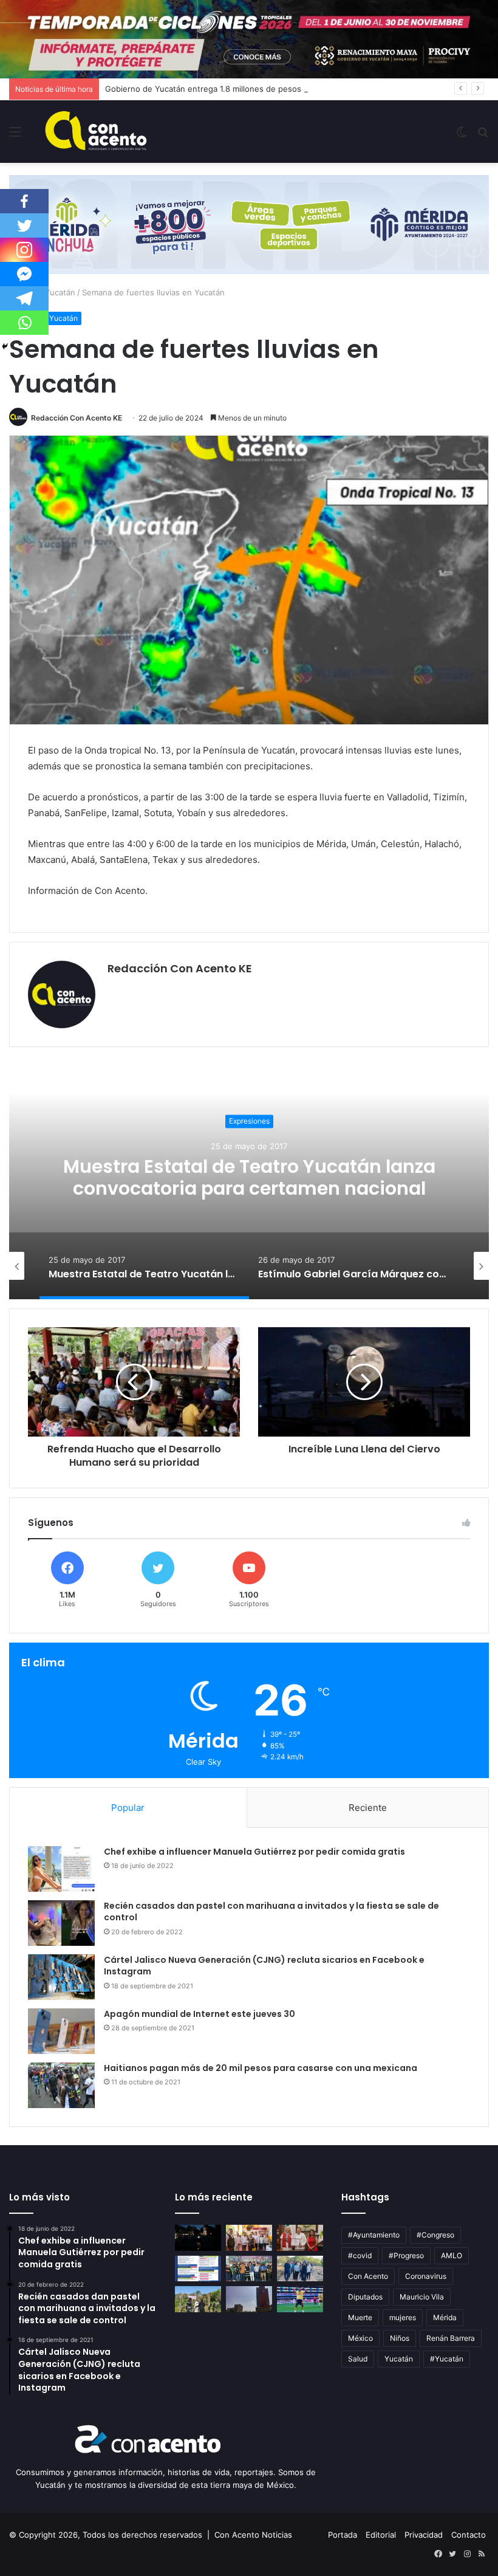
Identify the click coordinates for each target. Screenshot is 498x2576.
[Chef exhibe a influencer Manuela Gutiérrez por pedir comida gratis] (61, 1869)
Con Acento (368, 2276)
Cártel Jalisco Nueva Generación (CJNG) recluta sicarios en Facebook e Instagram (264, 1966)
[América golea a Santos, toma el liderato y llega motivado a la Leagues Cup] (300, 2299)
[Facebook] (24, 201)
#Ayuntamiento (374, 2235)
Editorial (381, 2535)
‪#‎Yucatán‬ (447, 2359)
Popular (128, 1808)
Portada (343, 2535)
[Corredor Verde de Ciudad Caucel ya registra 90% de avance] (300, 2269)
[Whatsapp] (24, 323)
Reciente (368, 1808)
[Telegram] (24, 298)
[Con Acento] (96, 132)
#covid (360, 2255)
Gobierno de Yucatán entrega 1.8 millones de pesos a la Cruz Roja (230, 89)
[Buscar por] (483, 136)
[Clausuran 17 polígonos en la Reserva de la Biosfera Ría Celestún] (198, 2299)
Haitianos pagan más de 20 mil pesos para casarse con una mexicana (261, 2068)
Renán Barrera (451, 2338)
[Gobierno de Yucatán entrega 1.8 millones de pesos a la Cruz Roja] (300, 2238)
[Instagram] (24, 250)
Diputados (365, 2297)
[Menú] (15, 136)
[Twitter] (24, 225)
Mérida (445, 2317)
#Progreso (406, 2255)
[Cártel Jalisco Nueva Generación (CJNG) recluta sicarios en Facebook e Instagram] (61, 1977)
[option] (249, 1178)
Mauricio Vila (422, 2297)
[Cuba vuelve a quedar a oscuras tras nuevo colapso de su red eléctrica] (198, 2238)
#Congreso (435, 2235)
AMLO (452, 2255)
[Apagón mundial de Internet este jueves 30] (61, 2031)
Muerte (360, 2317)
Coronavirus (426, 2276)
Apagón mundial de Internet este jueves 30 (200, 2014)
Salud (358, 2359)
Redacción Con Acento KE (77, 418)
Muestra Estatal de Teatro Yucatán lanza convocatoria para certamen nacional (249, 1178)
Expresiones (249, 1121)
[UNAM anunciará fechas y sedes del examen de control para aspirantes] (249, 2299)
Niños (400, 2338)
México (360, 2338)
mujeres (403, 2317)
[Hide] (5, 346)
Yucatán (60, 292)
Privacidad (424, 2535)
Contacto (469, 2535)
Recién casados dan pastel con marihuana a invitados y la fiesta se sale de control (271, 1912)
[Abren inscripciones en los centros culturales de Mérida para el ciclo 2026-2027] (198, 2269)
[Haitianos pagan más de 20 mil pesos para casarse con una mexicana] (61, 2085)
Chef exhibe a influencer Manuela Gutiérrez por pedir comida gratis (254, 1852)
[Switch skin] (462, 136)
